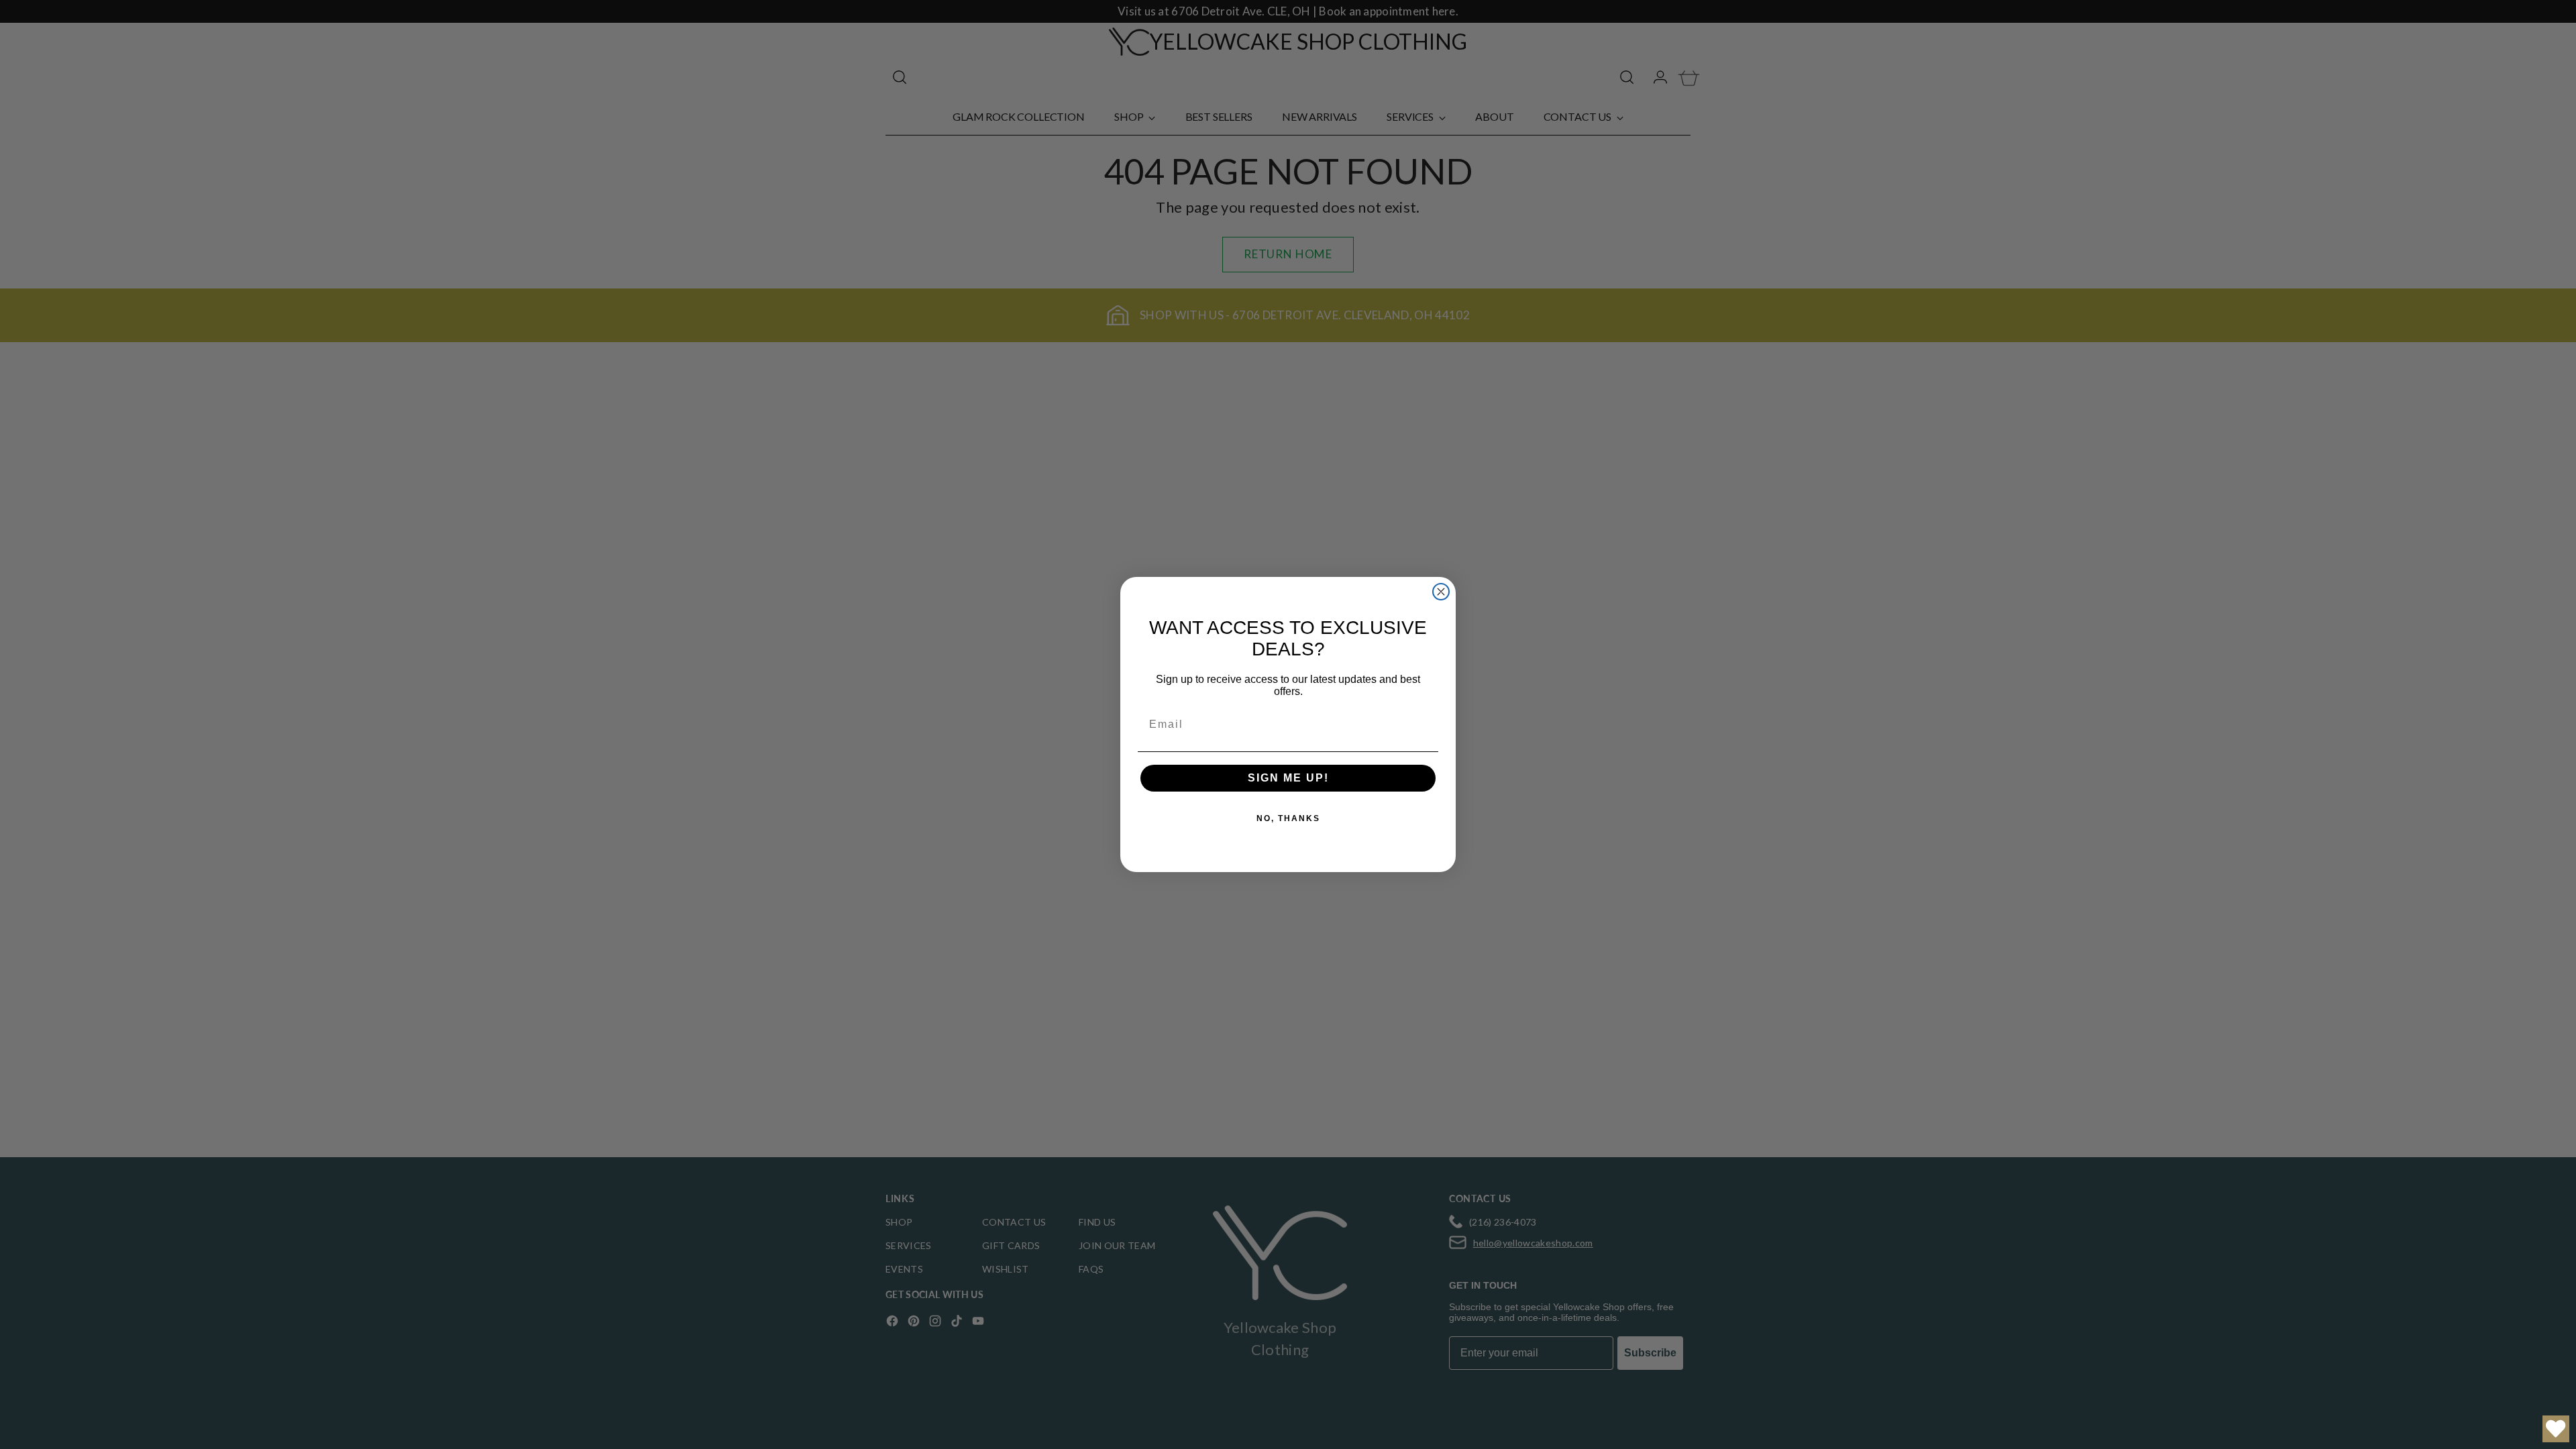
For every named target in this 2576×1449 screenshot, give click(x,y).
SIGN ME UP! (1288, 778)
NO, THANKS (1288, 818)
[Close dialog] (1441, 592)
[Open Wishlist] (2556, 1429)
